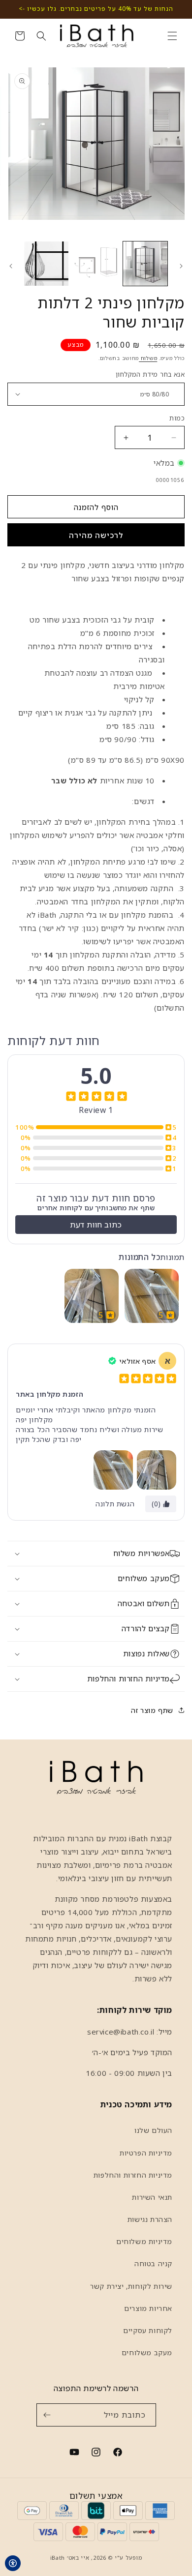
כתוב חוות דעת (96, 1225)
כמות (177, 418)
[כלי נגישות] (13, 2563)
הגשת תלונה (115, 1504)
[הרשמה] (47, 2415)
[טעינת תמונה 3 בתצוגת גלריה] (46, 264)
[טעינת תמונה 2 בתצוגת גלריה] (96, 264)
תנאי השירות (152, 2197)
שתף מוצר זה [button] (152, 1710)
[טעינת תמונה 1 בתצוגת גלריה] (145, 264)
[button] (172, 36)
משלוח (148, 358)
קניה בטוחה (153, 2263)
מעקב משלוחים (147, 2352)
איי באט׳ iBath (70, 2558)
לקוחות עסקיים (148, 2330)
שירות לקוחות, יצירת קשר (131, 2286)
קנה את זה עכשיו (96, 535)
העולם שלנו (153, 2130)
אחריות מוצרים (148, 2308)
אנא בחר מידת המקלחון (150, 374)
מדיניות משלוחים (144, 2241)
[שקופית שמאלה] (181, 266)
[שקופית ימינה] (11, 266)
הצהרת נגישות (150, 2219)
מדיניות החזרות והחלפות (133, 2175)
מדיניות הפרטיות (146, 2153)
